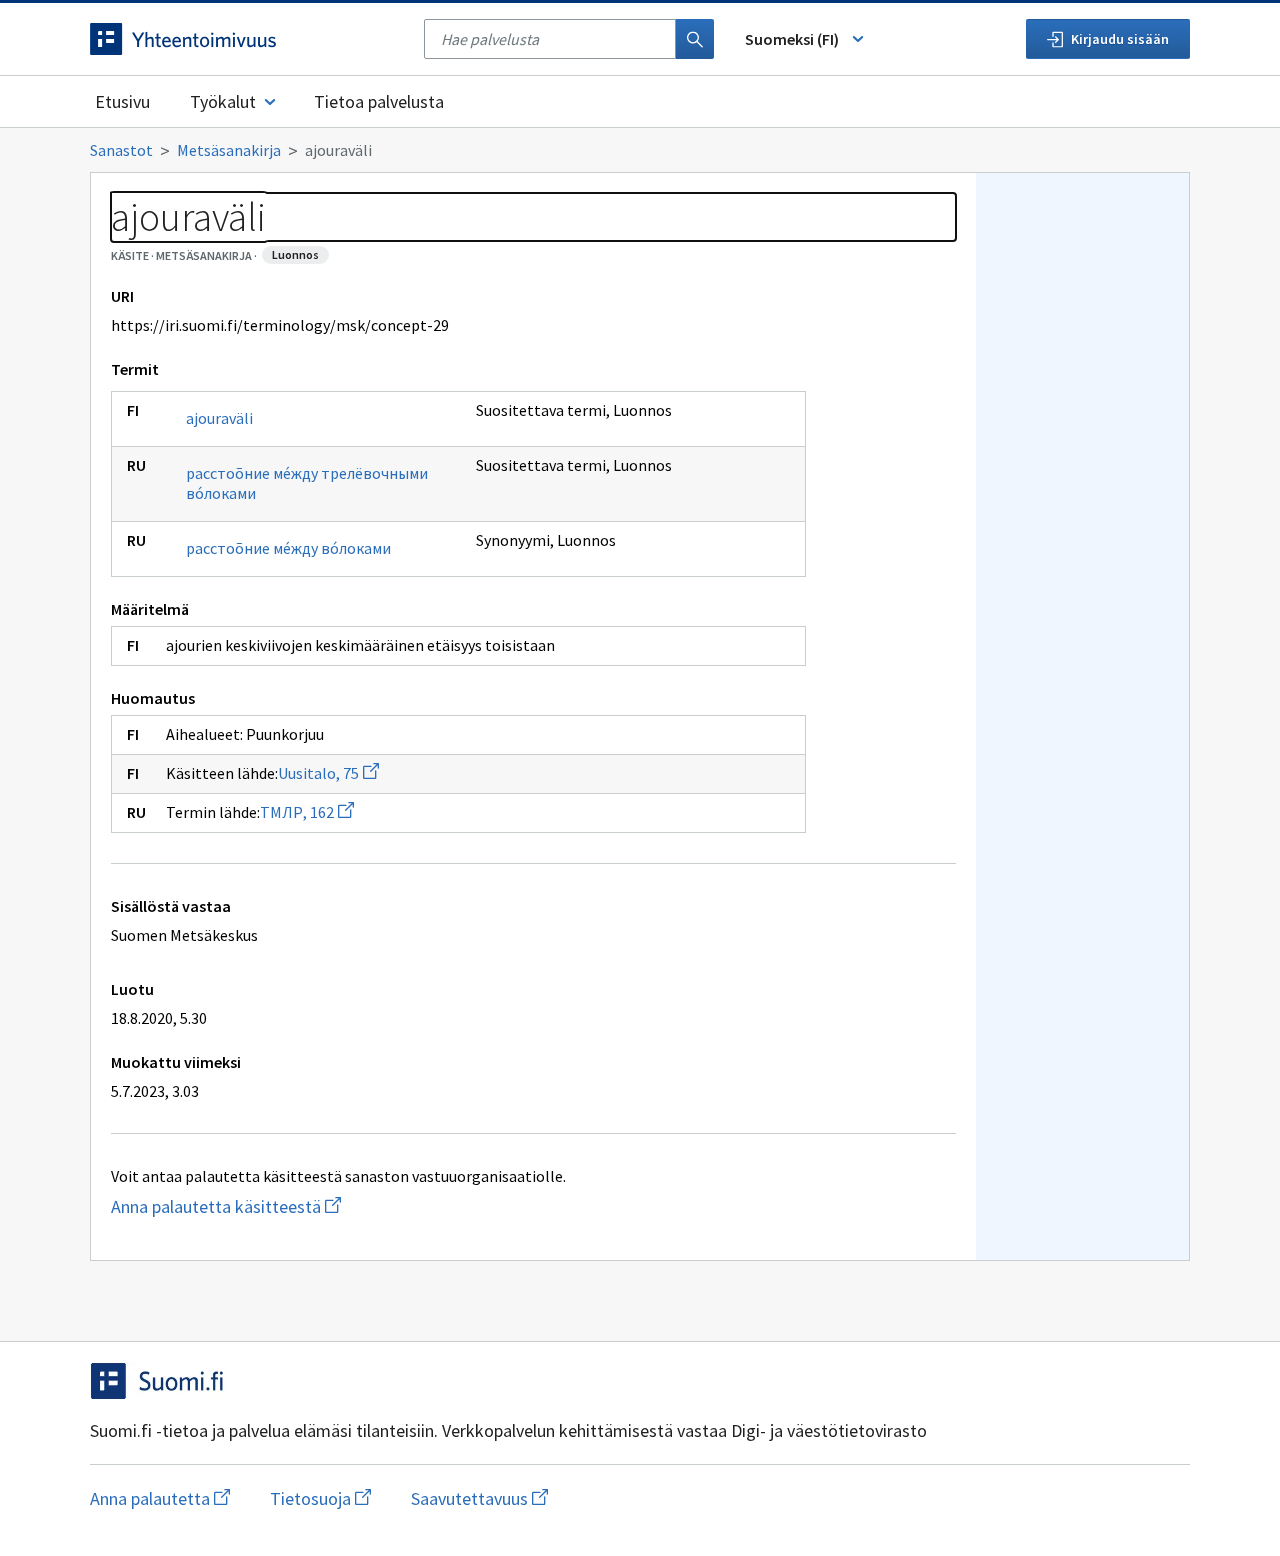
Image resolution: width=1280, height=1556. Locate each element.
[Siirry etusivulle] (247, 39)
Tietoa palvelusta (379, 101)
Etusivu (122, 101)
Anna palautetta (160, 1498)
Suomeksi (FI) (792, 39)
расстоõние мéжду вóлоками (288, 548)
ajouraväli (219, 418)
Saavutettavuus (479, 1498)
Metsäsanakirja (229, 150)
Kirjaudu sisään (1120, 39)
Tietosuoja (320, 1498)
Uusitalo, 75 (328, 773)
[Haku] (695, 39)
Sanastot (121, 150)
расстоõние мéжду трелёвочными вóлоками (307, 483)
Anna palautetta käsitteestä (305, 1206)
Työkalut (223, 101)
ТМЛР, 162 (307, 812)
